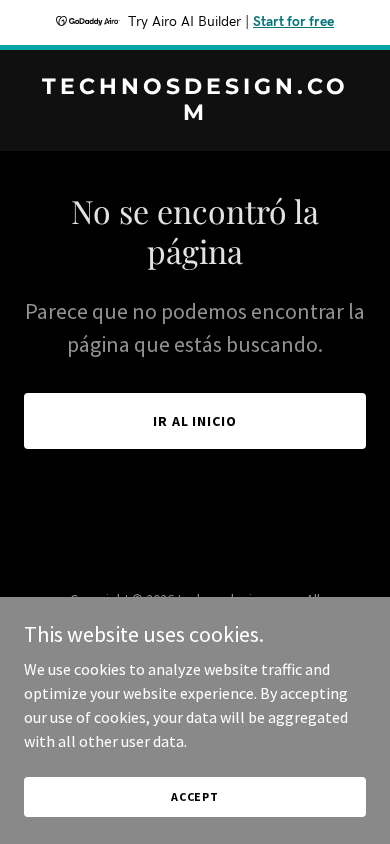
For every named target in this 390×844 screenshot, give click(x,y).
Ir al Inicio (195, 421)
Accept (195, 796)
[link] (195, 114)
